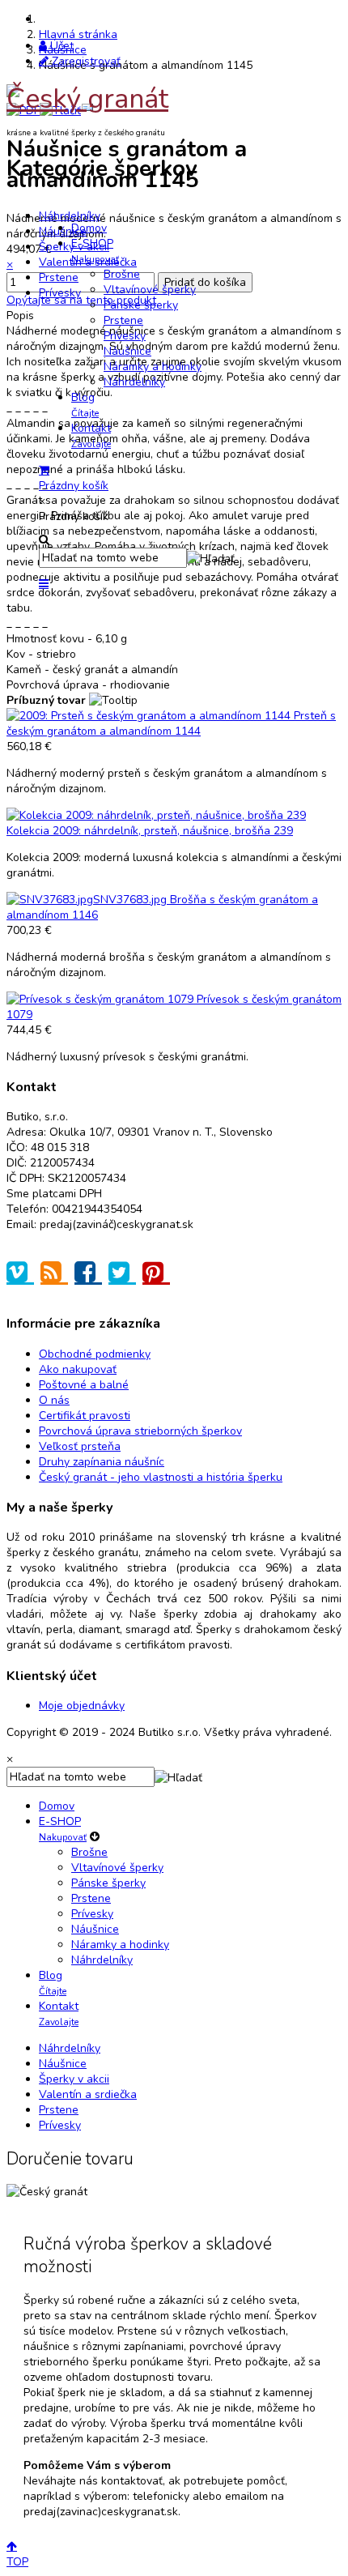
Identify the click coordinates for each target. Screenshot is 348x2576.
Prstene (59, 277)
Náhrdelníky (70, 216)
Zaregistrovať (85, 61)
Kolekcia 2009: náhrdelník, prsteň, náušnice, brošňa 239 (150, 831)
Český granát (87, 99)
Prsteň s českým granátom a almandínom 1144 (171, 723)
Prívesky (60, 293)
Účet (60, 46)
